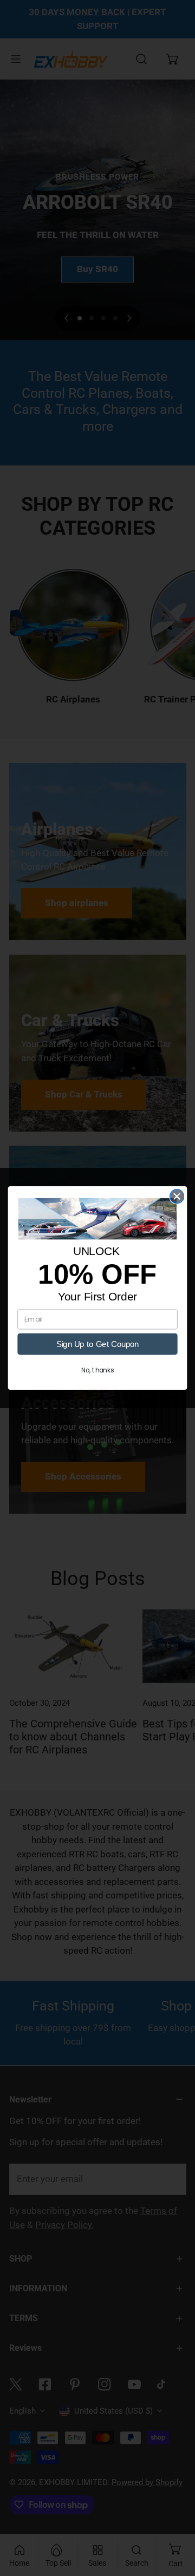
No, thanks (97, 1370)
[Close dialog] (177, 1197)
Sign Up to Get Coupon (97, 1344)
